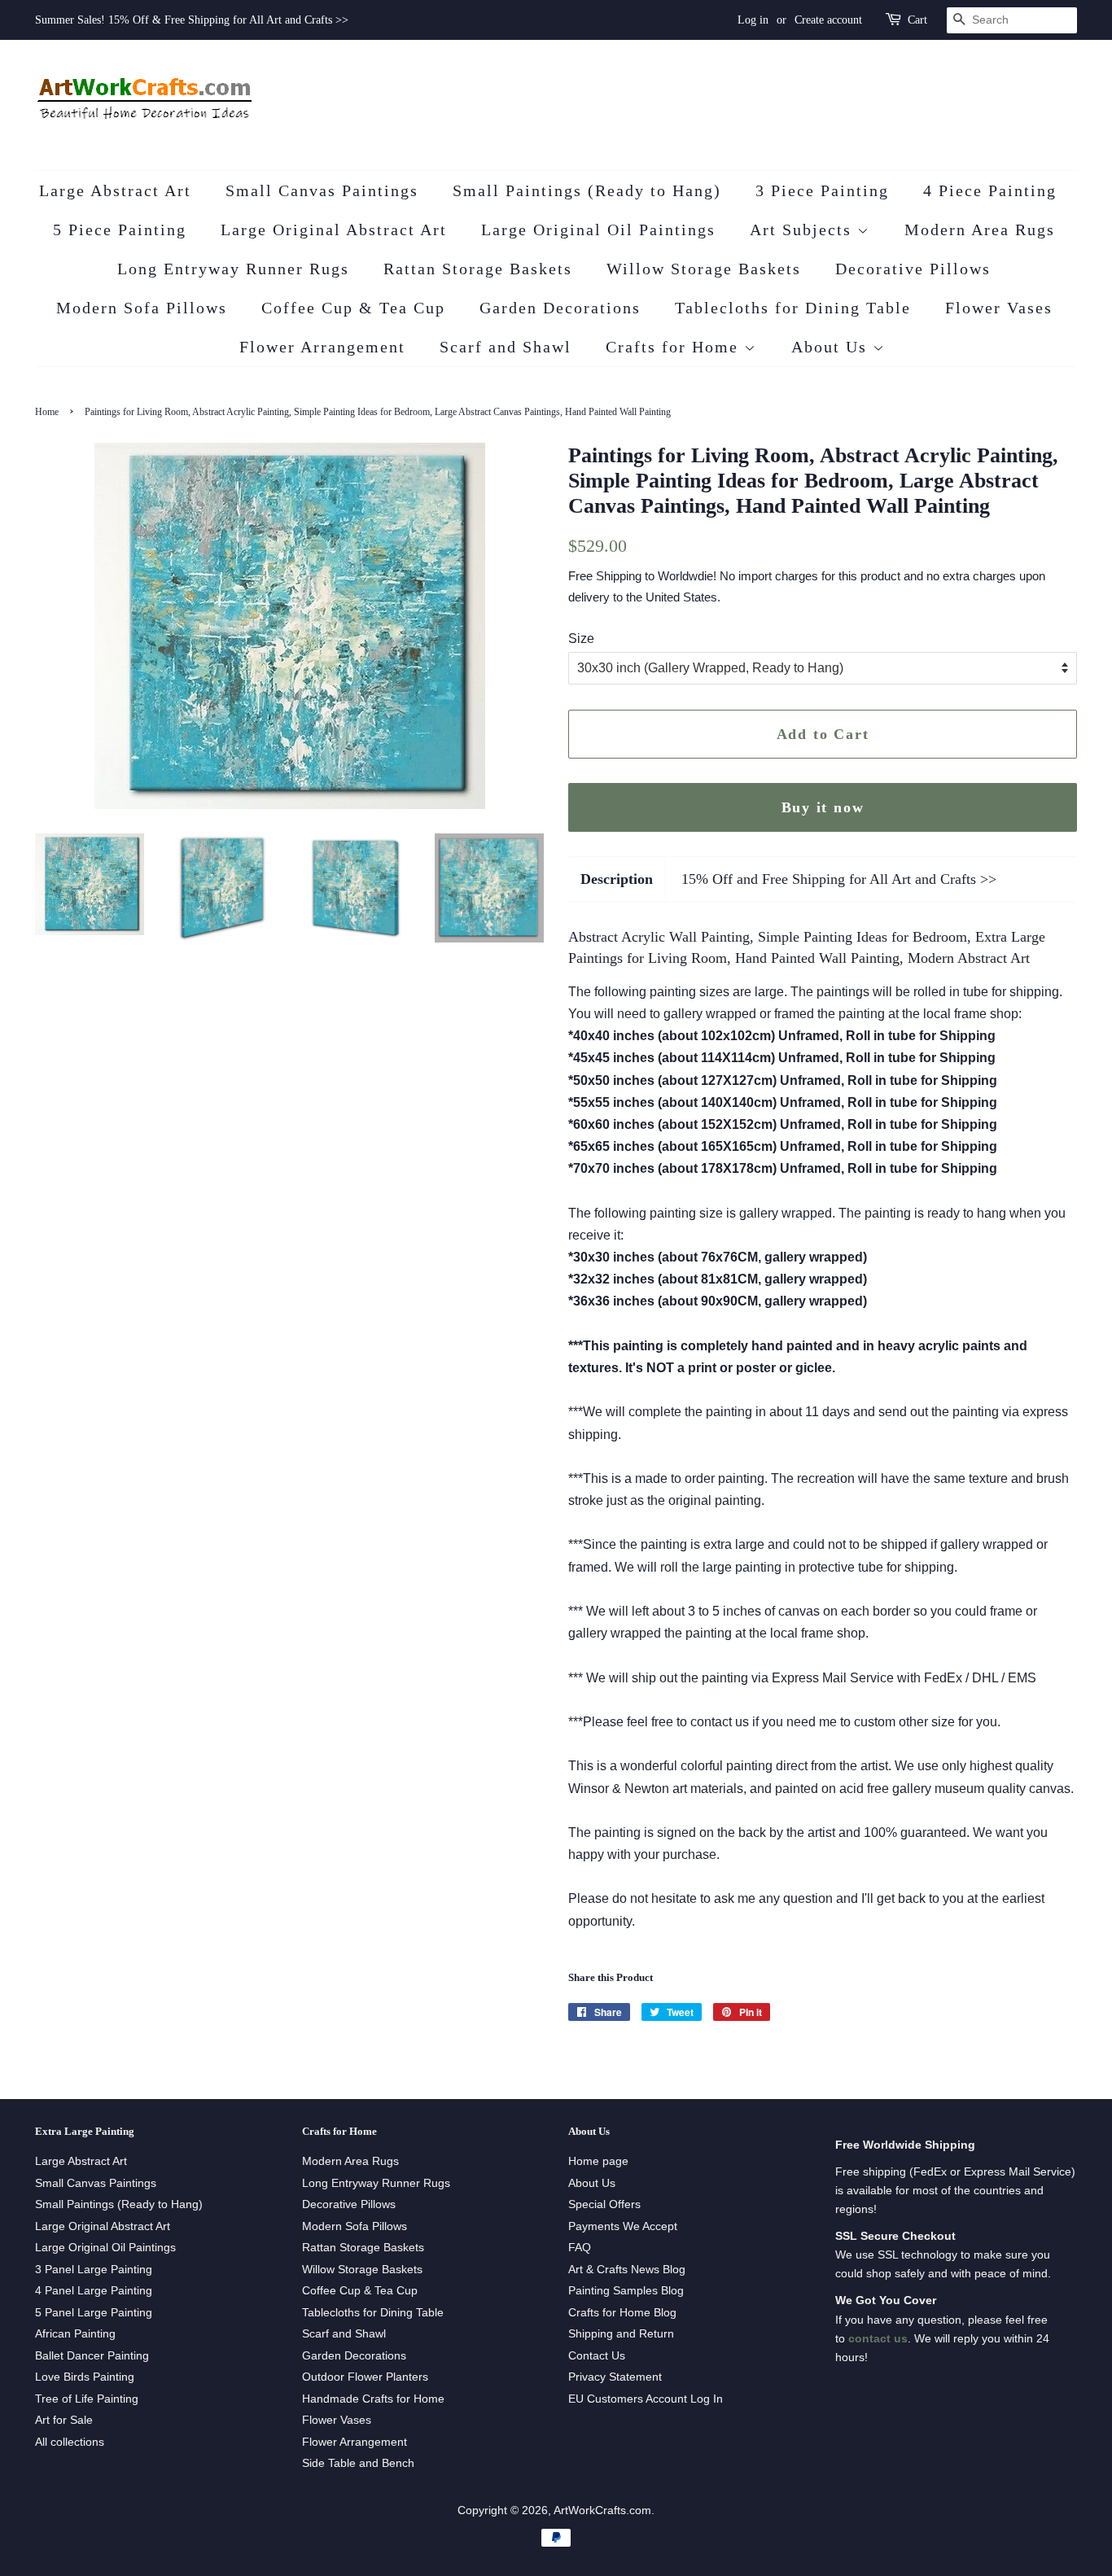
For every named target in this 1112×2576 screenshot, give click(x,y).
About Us (832, 347)
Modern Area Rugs (980, 230)
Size (581, 639)
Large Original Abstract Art (334, 230)
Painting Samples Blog (626, 2291)
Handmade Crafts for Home (373, 2399)
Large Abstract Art (115, 190)
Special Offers (604, 2204)
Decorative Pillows (913, 269)
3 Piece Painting (822, 190)
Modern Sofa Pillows (142, 308)
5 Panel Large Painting (94, 2313)
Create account (828, 20)
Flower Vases (999, 308)
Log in (753, 20)
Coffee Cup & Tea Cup (353, 308)
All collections (70, 2442)
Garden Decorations (560, 308)
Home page (598, 2161)
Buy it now (823, 807)
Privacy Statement (615, 2377)
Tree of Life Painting (87, 2399)
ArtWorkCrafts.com (602, 2510)
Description (617, 879)
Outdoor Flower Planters (365, 2377)
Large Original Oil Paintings (598, 230)
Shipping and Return (621, 2334)
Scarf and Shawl (506, 347)
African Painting (75, 2334)
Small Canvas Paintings (322, 190)
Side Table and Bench (358, 2463)
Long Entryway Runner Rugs (233, 269)
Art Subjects (803, 230)
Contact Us (597, 2356)
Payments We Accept (623, 2226)
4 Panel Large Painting (94, 2291)
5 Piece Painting (120, 230)
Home (47, 412)
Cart (917, 20)
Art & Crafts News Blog (627, 2270)
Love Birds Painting (85, 2377)
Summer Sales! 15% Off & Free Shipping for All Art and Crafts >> (192, 20)
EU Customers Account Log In (646, 2399)
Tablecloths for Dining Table (793, 308)
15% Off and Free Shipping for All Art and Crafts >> (839, 879)
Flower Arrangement (322, 347)
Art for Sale (64, 2420)
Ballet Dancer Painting (92, 2356)
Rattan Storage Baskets (478, 269)
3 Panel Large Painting (94, 2270)
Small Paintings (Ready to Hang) (587, 190)
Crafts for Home (675, 347)
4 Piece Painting (990, 190)
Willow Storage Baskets (704, 269)
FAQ (580, 2248)
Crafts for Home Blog (622, 2313)
